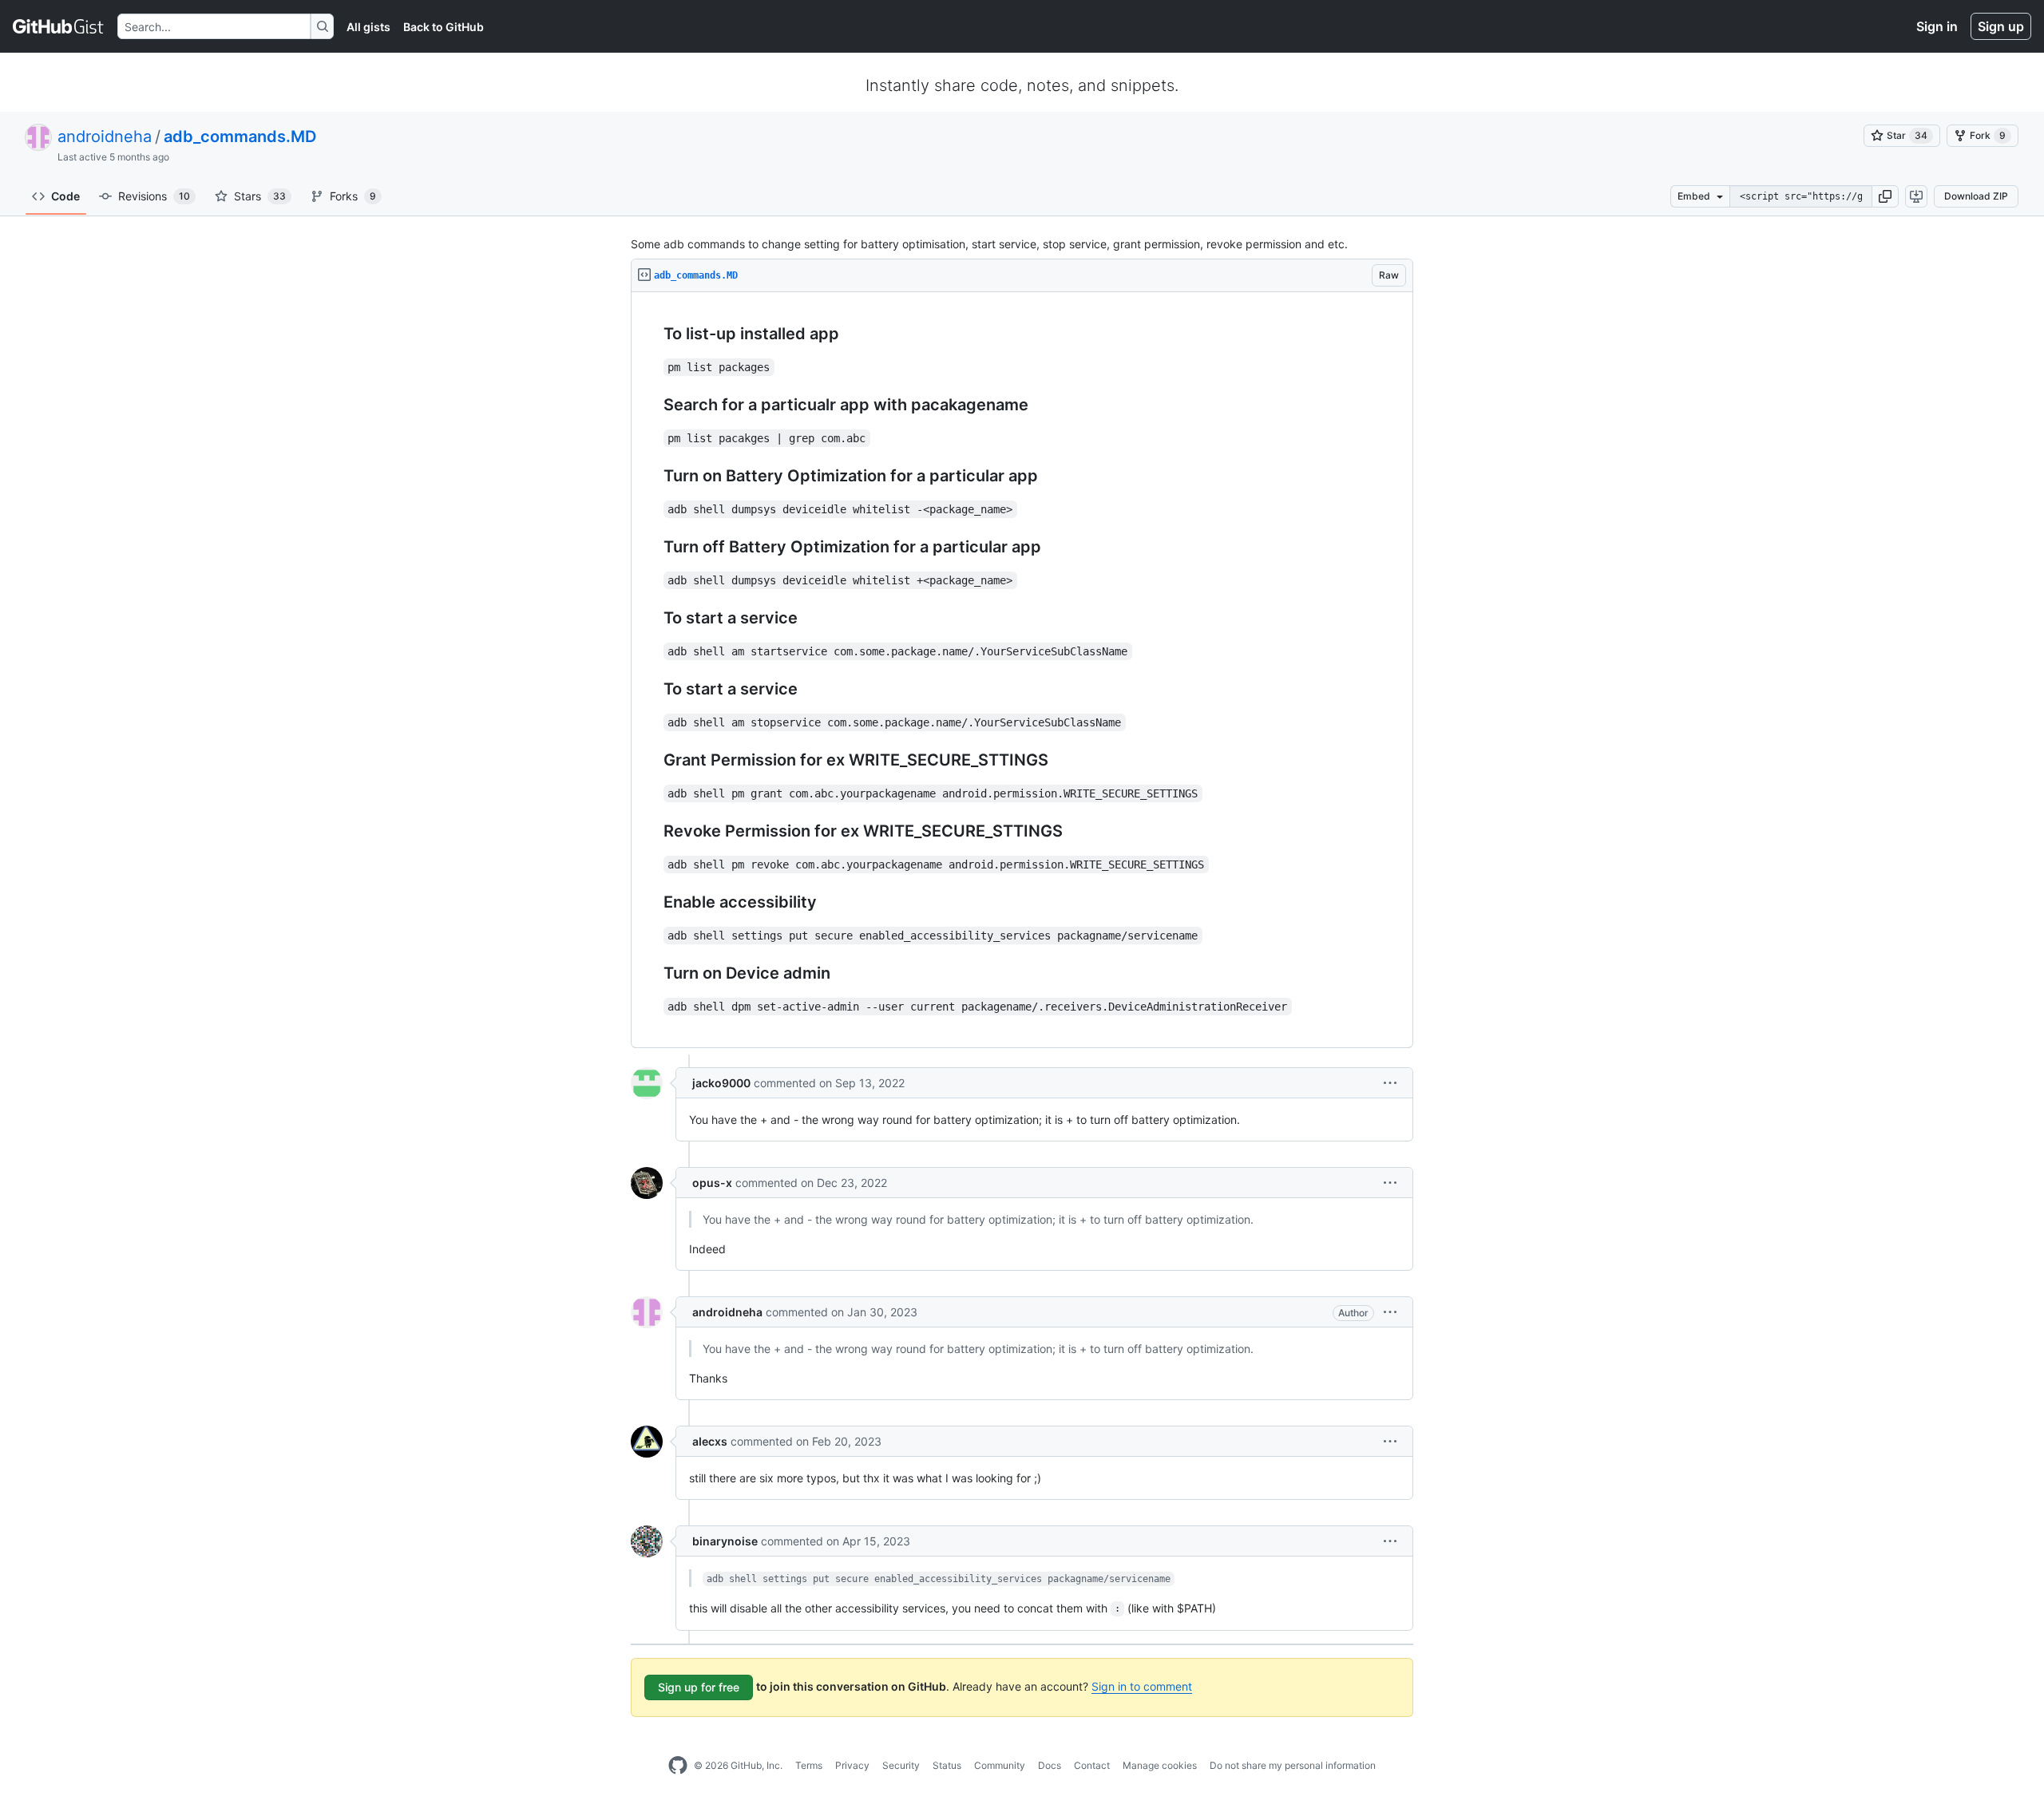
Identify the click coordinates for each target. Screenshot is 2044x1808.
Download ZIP (1976, 196)
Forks (353, 196)
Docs (1050, 1765)
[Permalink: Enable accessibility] (652, 903)
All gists (368, 27)
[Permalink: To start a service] (652, 619)
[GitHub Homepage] (678, 1766)
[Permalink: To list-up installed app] (652, 334)
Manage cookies (1160, 1765)
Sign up (2001, 26)
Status (947, 1765)
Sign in (1937, 26)
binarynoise (725, 1541)
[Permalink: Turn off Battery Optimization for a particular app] (652, 548)
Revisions (154, 196)
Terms (809, 1765)
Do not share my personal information (1293, 1765)
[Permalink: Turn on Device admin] (652, 974)
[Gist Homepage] (59, 26)
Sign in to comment (1142, 1686)
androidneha (105, 136)
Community (1000, 1765)
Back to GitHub (444, 27)
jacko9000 (721, 1083)
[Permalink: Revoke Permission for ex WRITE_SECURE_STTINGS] (652, 832)
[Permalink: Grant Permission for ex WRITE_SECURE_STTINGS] (652, 761)
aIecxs (710, 1441)
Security (901, 1765)
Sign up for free (699, 1687)
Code (65, 196)
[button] (1885, 196)
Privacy (852, 1765)
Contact (1092, 1765)
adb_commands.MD (240, 136)
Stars (260, 196)
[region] (1022, 670)
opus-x (712, 1183)
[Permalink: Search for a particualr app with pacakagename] (652, 406)
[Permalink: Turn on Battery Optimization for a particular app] (652, 477)
